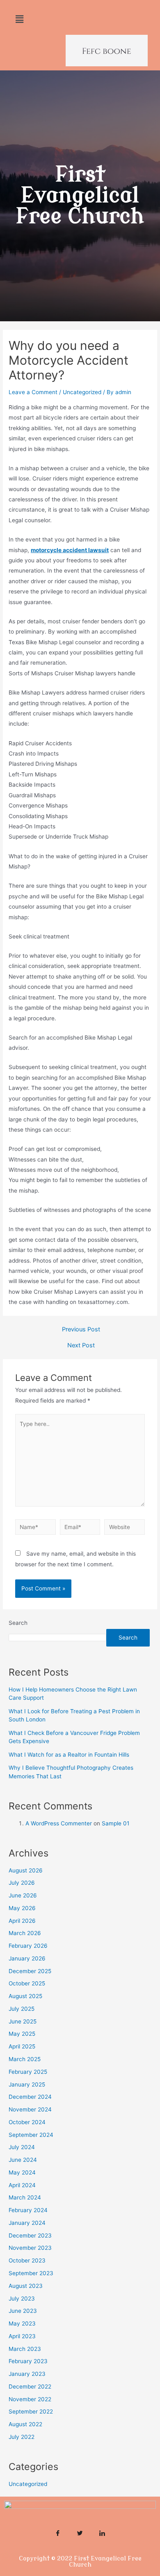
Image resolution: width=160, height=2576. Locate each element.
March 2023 (25, 2349)
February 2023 (28, 2361)
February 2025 (28, 2072)
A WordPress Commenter (59, 1823)
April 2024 (22, 2185)
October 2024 (27, 2122)
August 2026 (26, 1870)
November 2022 (30, 2399)
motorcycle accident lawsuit (70, 550)
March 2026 (25, 1933)
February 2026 (28, 1946)
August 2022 (25, 2424)
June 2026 (23, 1895)
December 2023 (30, 2235)
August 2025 (25, 1996)
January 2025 (27, 2084)
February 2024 (28, 2210)
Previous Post (81, 1330)
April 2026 (22, 1921)
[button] (19, 19)
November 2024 (30, 2109)
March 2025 (25, 2059)
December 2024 (30, 2097)
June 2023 (23, 2311)
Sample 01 (115, 1823)
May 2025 (22, 2034)
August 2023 (26, 2286)
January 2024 (27, 2223)
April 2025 (22, 2046)
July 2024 (22, 2147)
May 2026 (22, 1908)
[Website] (125, 1529)
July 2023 (22, 2299)
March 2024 (25, 2197)
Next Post (81, 1346)
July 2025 (22, 2009)
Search (18, 1623)
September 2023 (31, 2273)
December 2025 (30, 1971)
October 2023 (27, 2260)
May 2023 (22, 2323)
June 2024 (23, 2160)
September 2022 (31, 2411)
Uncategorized (82, 392)
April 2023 (22, 2336)
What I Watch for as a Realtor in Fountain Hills (69, 1755)
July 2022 (22, 2437)
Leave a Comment (33, 392)
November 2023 (30, 2248)
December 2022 (30, 2387)
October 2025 (27, 1983)
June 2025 (23, 2021)
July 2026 (22, 1883)
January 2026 (27, 1958)
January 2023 (27, 2374)
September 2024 (31, 2135)
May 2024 (22, 2172)
